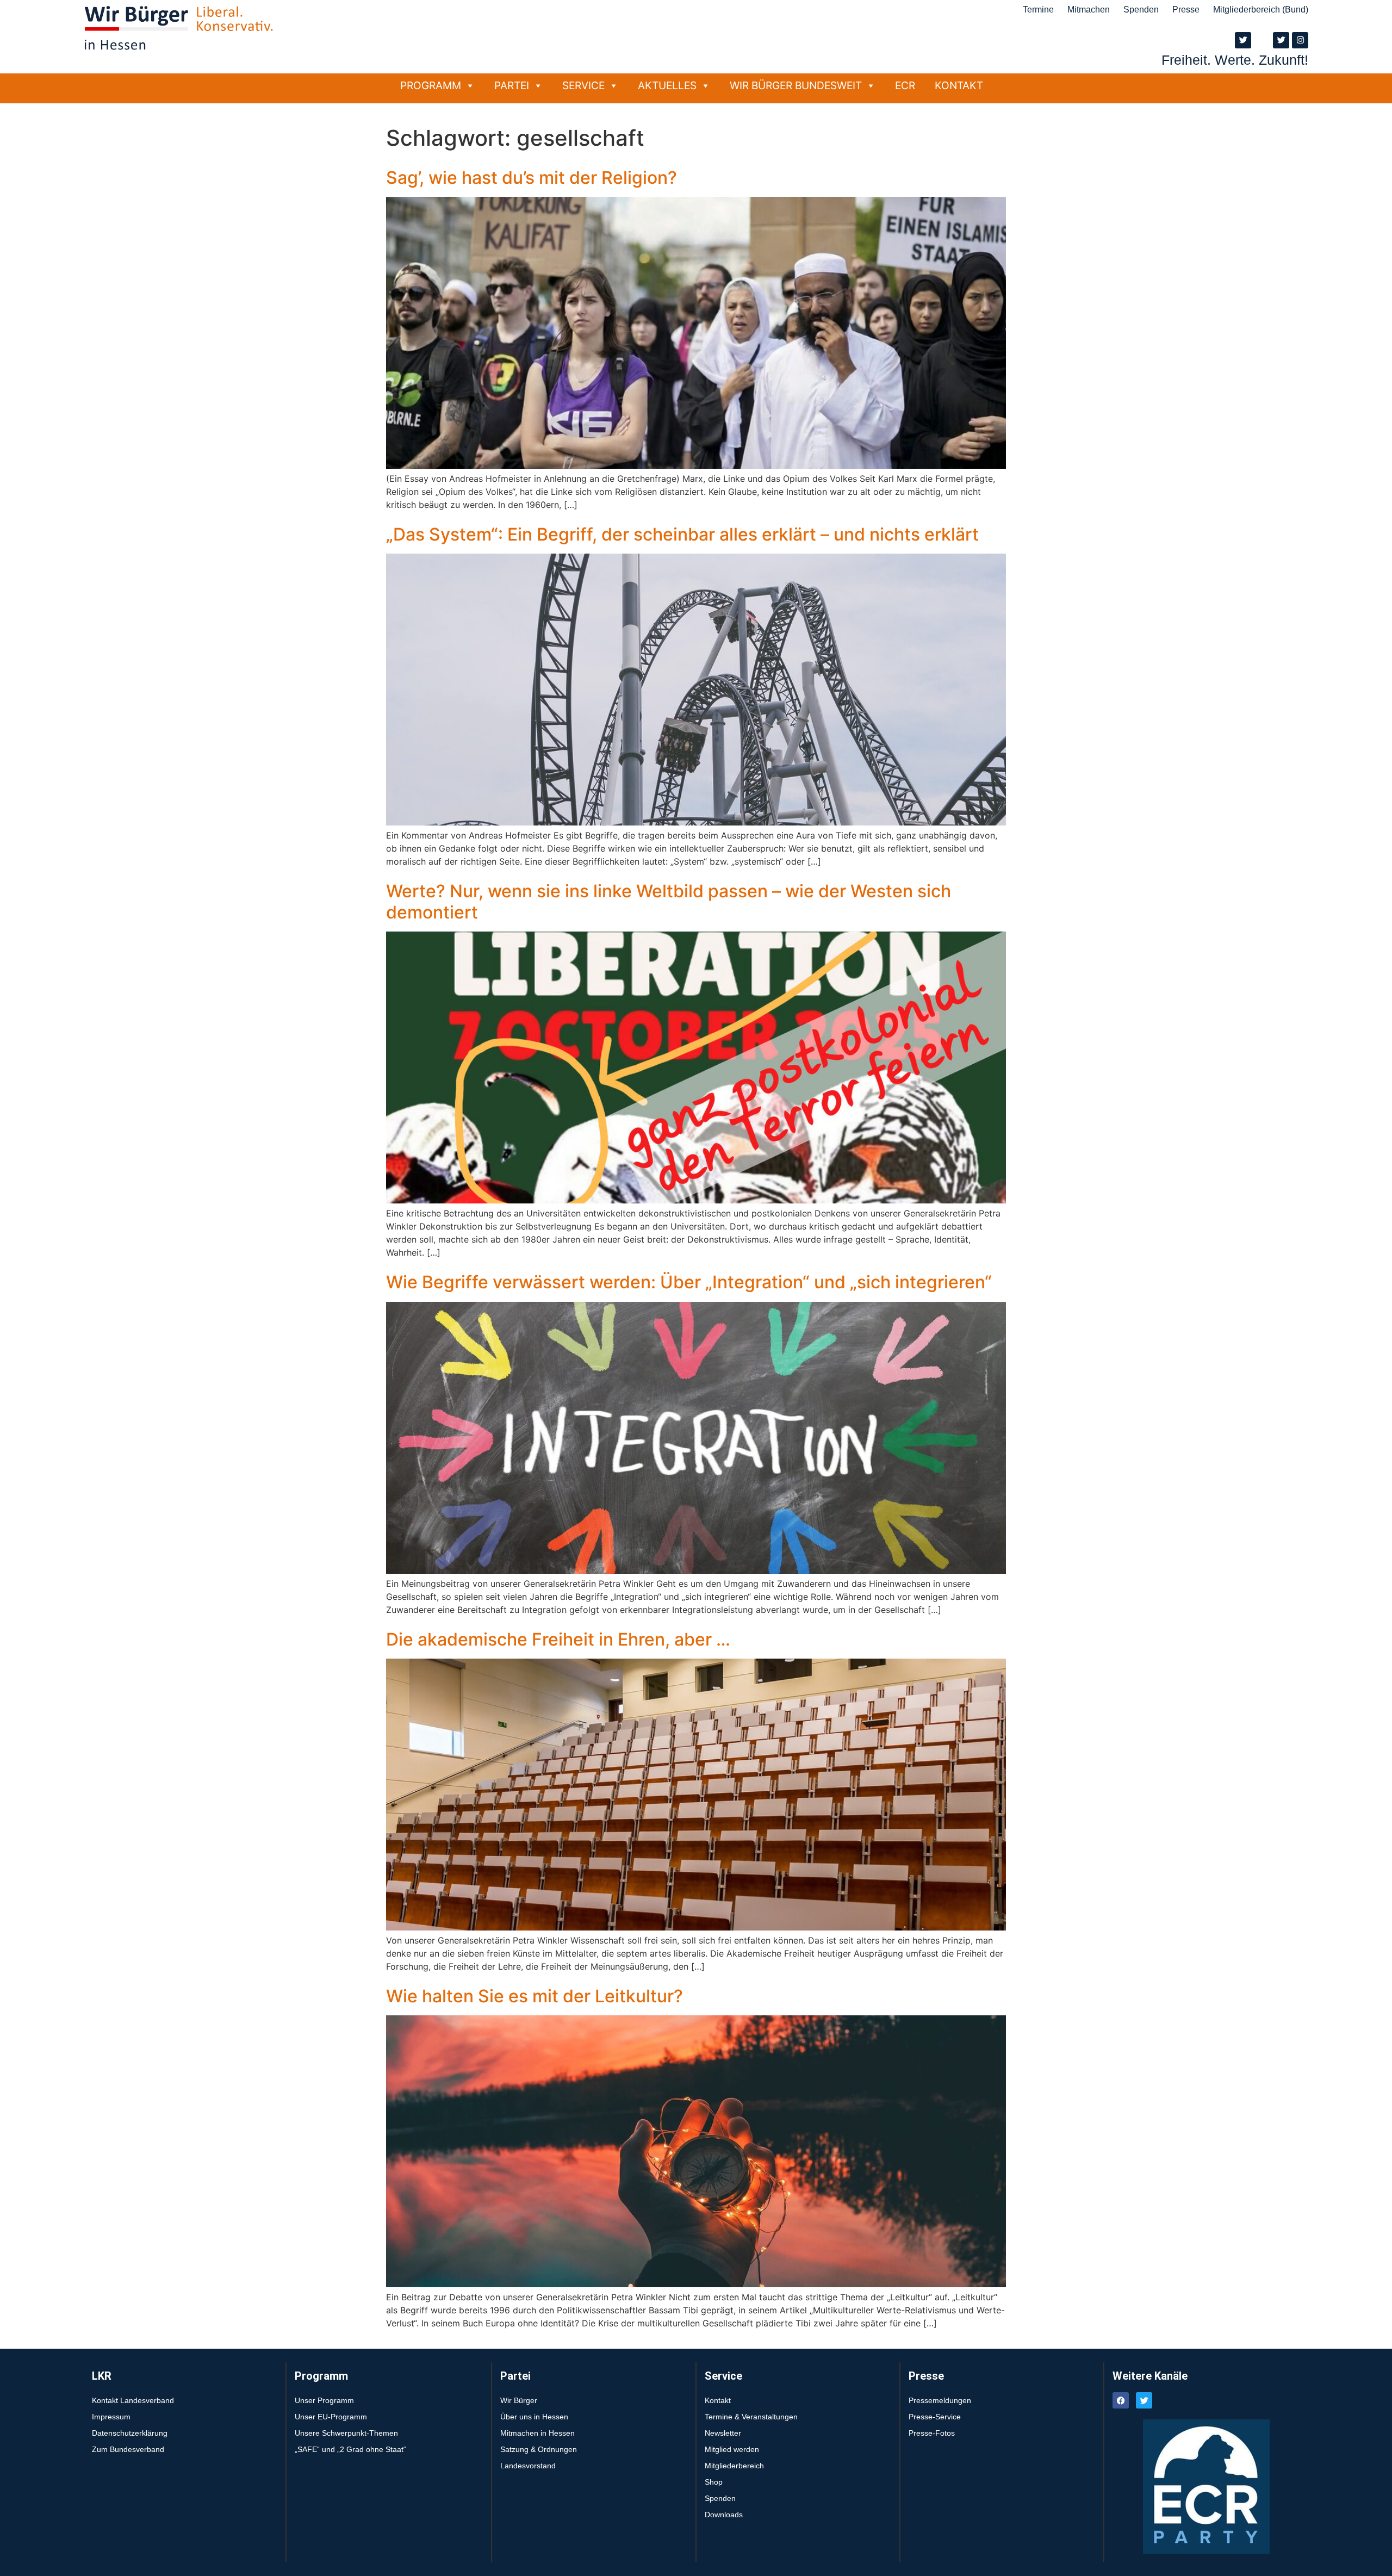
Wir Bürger (519, 2400)
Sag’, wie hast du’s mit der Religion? (532, 178)
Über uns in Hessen (534, 2417)
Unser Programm (324, 2400)
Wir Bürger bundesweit (796, 85)
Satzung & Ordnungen (539, 2449)
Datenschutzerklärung (130, 2433)
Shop (714, 2482)
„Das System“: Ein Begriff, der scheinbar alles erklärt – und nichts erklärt (682, 534)
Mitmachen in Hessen (537, 2433)
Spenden (1141, 10)
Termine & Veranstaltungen (751, 2417)
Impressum (111, 2417)
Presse (1186, 10)
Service (583, 85)
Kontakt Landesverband (133, 2400)
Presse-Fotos (932, 2433)
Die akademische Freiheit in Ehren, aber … (558, 1639)
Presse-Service (935, 2417)
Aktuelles (667, 85)
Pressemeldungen (940, 2400)
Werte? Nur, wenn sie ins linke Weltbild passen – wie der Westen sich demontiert (669, 901)
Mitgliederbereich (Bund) (1261, 10)
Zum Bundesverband (128, 2449)
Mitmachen (1089, 10)
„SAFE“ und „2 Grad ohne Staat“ (350, 2449)
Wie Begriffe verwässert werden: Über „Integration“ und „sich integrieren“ (689, 1282)
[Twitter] (1243, 40)
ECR (905, 85)
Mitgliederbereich (734, 2466)
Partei (512, 85)
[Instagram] (1300, 40)
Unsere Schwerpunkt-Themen (346, 2433)
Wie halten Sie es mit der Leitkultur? (535, 1996)
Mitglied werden (732, 2449)
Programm (431, 85)
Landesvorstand (528, 2466)
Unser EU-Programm (331, 2417)
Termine (1038, 10)
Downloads (724, 2515)
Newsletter (723, 2433)
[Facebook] (1121, 2400)
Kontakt (959, 85)
